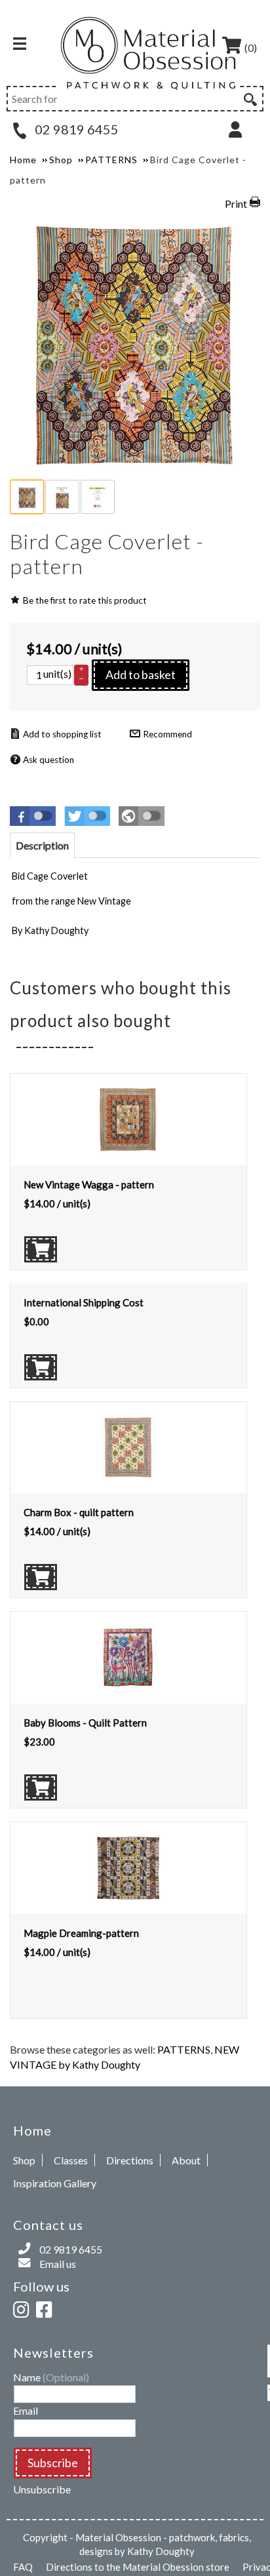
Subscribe (53, 2463)
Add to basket (141, 674)
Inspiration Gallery (55, 2183)
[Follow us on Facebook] (47, 2308)
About (186, 2160)
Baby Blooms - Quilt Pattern (85, 1723)
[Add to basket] (41, 1249)
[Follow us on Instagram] (24, 2308)
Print (236, 204)
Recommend (167, 734)
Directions (130, 2160)
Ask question (48, 760)
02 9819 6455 (75, 129)
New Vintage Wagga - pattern (89, 1184)
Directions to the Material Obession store (138, 2567)
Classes (71, 2160)
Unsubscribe (42, 2489)
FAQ (23, 2567)
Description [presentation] (42, 845)
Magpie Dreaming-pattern (81, 1933)
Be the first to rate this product (85, 600)
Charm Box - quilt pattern (79, 1512)
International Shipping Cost (84, 1302)
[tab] (42, 845)
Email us (58, 2264)
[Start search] (249, 98)
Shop (24, 2160)
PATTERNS (184, 2049)
